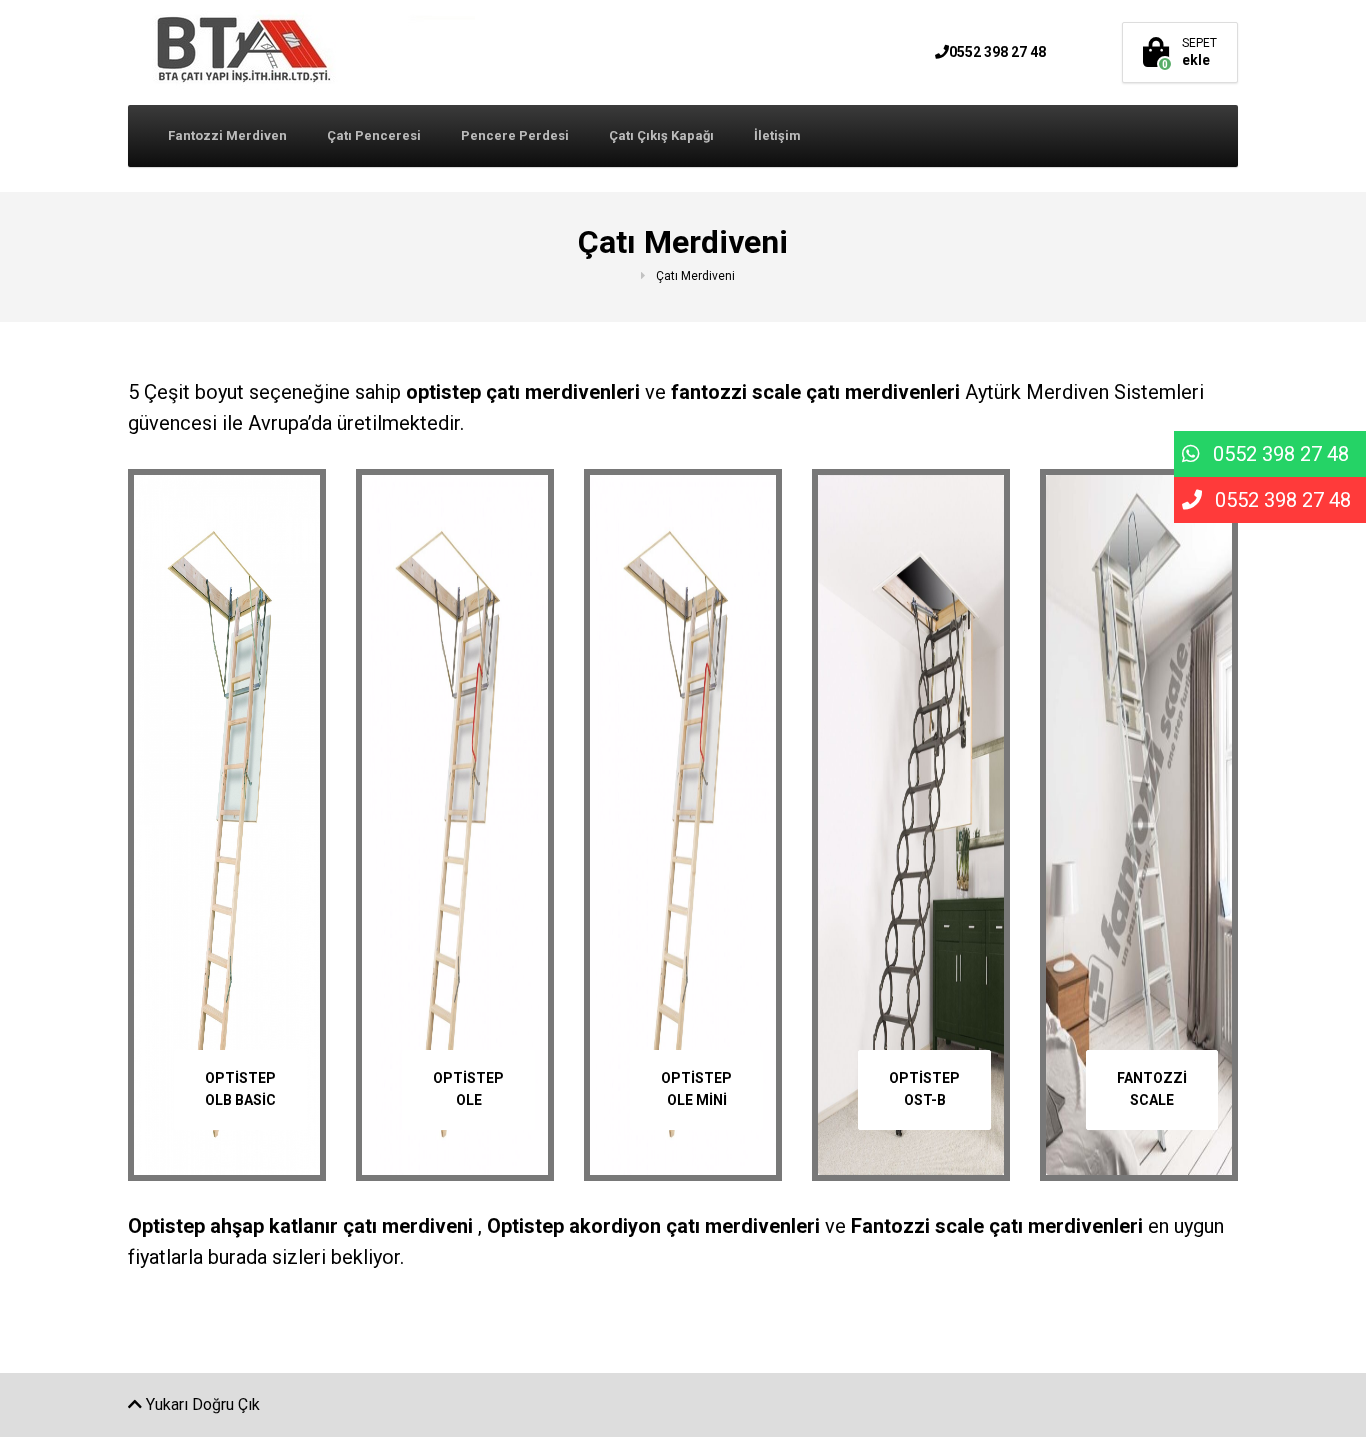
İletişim (777, 135)
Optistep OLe (468, 1089)
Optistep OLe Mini (696, 1089)
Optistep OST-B (924, 1089)
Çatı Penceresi (374, 135)
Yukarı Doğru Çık (201, 1404)
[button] (1270, 454)
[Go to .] (643, 276)
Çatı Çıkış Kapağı (661, 135)
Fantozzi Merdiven (227, 135)
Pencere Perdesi (515, 135)
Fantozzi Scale (1152, 1089)
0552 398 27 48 (997, 52)
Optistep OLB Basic (240, 1089)
